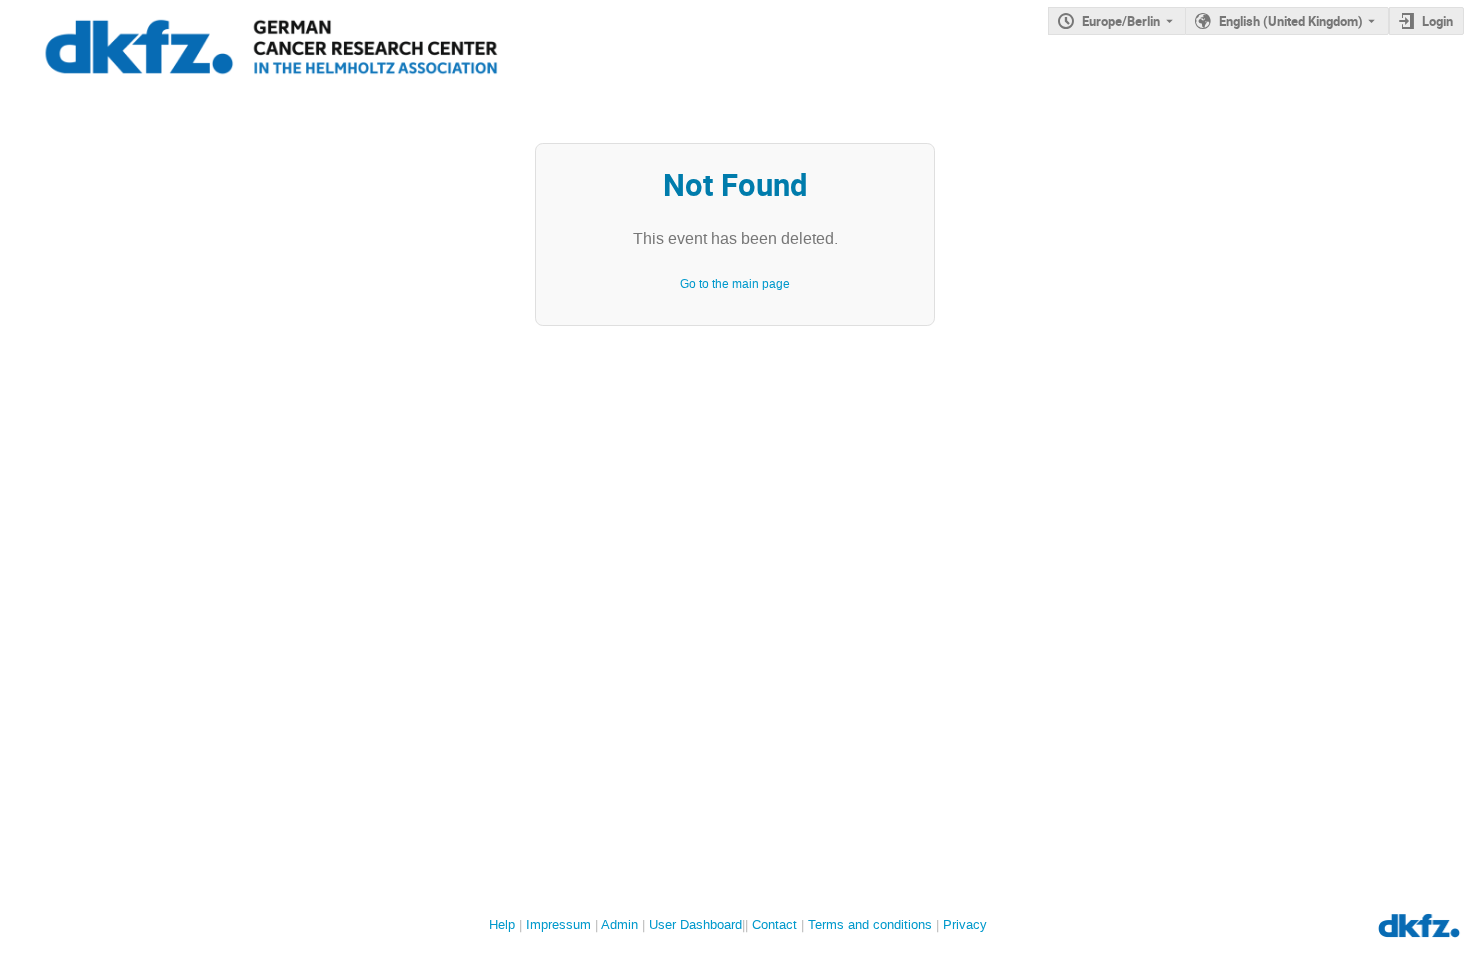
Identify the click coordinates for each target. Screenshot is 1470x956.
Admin (619, 924)
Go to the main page (735, 284)
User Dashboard (695, 924)
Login (1437, 21)
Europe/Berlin (1121, 21)
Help (502, 924)
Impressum (558, 924)
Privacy (965, 924)
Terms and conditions (870, 924)
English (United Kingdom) (1291, 21)
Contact (774, 924)
